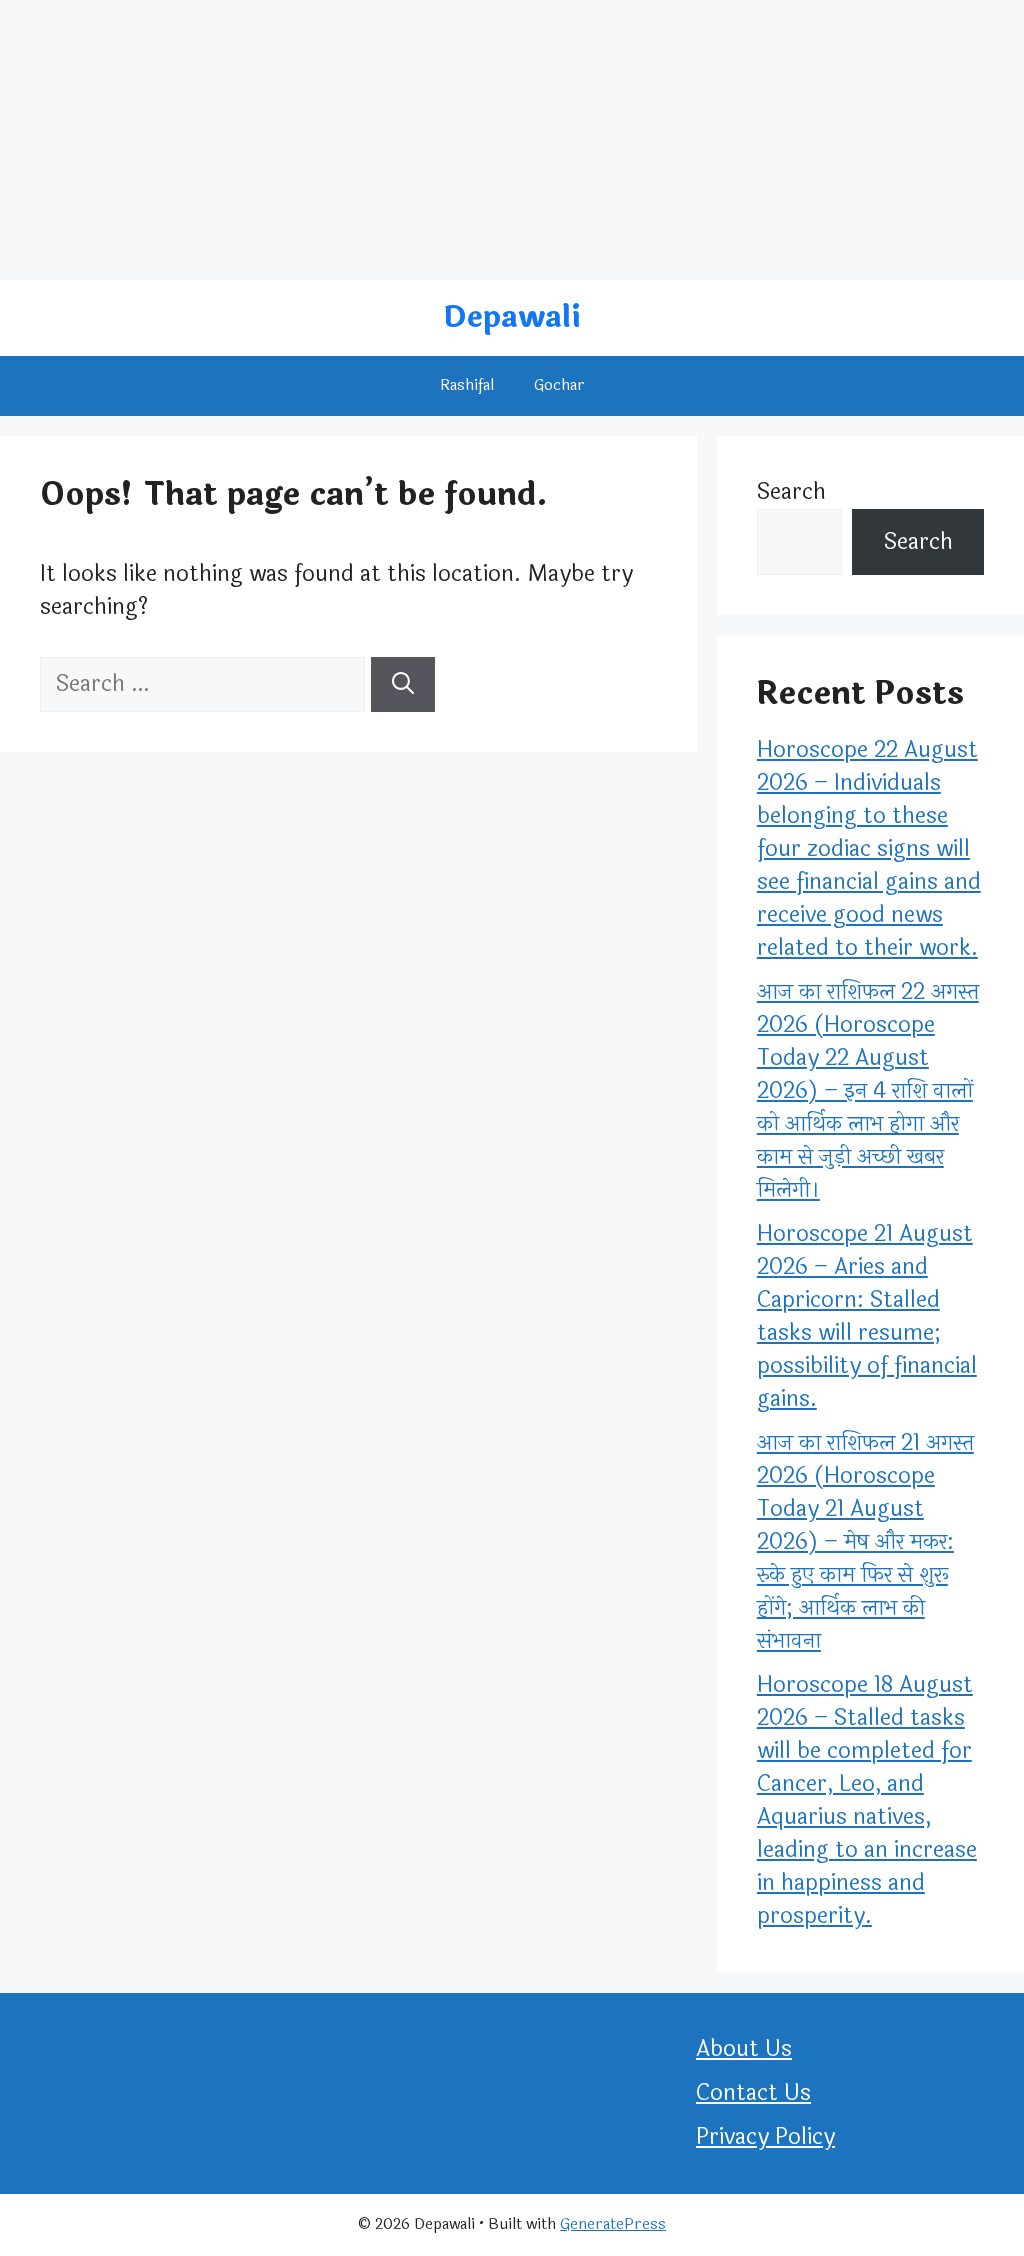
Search (791, 492)
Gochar (559, 385)
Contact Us (753, 2093)
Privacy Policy (765, 2137)
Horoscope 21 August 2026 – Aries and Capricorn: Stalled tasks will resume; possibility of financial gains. (867, 1316)
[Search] (403, 684)
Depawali (512, 317)
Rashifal (467, 385)
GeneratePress (613, 2224)
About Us (744, 2049)
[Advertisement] (512, 140)
